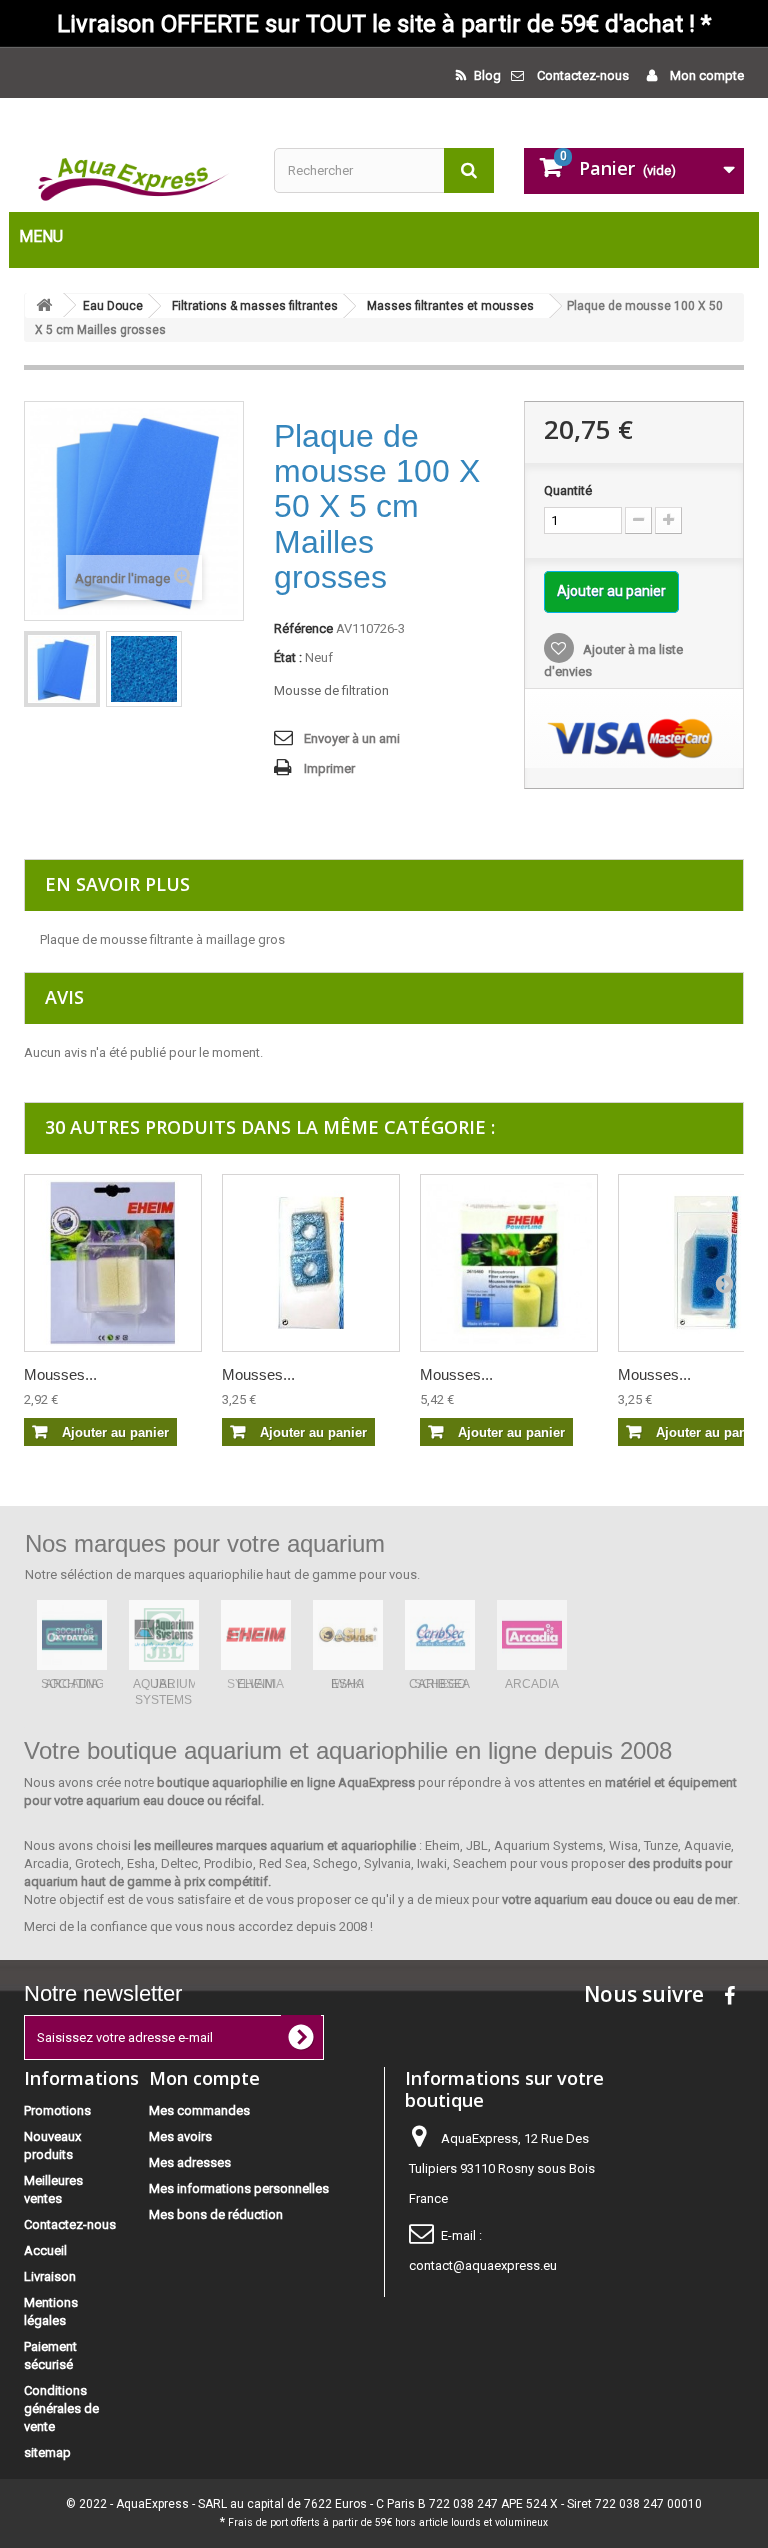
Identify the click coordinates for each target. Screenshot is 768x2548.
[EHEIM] (256, 1635)
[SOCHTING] (72, 1635)
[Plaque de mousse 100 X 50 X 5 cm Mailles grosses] (62, 669)
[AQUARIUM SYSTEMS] (164, 1635)
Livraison (50, 2276)
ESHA (347, 1684)
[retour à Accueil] (44, 305)
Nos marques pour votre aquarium (205, 1543)
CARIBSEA (439, 1684)
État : (288, 657)
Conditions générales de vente (61, 2408)
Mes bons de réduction (216, 2214)
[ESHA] (348, 1635)
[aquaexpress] (134, 175)
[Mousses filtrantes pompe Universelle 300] (311, 1263)
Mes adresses (190, 2162)
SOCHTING (72, 1684)
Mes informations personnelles (239, 2188)
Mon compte (705, 75)
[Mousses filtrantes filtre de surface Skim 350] (113, 1263)
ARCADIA (532, 1684)
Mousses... (60, 1374)
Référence (303, 628)
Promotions (57, 2110)
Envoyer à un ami (352, 738)
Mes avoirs (180, 2136)
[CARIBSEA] (440, 1635)
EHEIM (256, 1684)
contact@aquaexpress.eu (483, 2265)
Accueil (45, 2250)
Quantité (568, 490)
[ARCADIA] (532, 1635)
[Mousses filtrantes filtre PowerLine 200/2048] (509, 1263)
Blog (486, 75)
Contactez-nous (583, 75)
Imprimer (329, 768)
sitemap (47, 2452)
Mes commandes (199, 2110)
